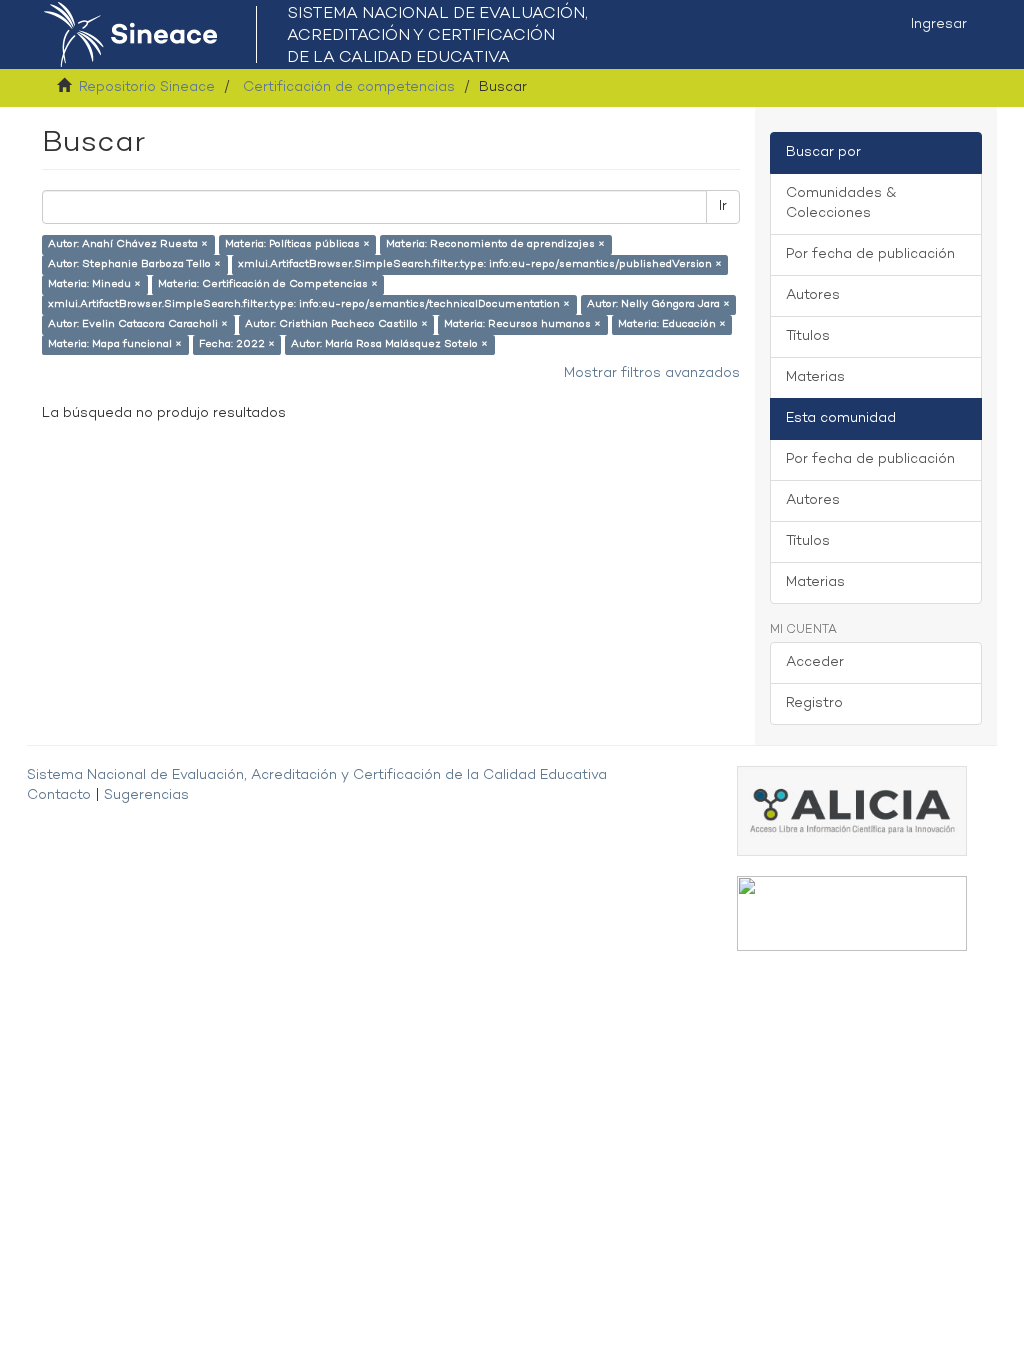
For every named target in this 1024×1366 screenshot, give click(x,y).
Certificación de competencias (349, 87)
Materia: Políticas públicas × (297, 244)
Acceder (815, 662)
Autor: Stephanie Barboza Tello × (134, 264)
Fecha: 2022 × (237, 344)
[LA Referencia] (852, 913)
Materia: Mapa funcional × (115, 344)
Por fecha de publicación (870, 254)
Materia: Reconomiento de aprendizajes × (495, 244)
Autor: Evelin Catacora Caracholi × (138, 324)
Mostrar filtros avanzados (652, 373)
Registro (814, 703)
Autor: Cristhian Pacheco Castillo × (336, 324)
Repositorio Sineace (147, 87)
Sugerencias (146, 795)
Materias (815, 377)
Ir (723, 206)
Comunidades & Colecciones (841, 203)
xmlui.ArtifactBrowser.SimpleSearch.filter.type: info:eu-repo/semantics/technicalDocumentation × (309, 304)
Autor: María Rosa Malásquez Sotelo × (389, 344)
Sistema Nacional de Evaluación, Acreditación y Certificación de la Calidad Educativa (317, 775)
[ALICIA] (852, 810)
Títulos (808, 336)
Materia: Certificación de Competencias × (268, 284)
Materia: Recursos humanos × (522, 324)
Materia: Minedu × (94, 284)
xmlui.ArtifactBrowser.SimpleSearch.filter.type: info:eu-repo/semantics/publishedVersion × (480, 264)
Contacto (59, 795)
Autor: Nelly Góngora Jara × (658, 304)
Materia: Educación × (672, 324)
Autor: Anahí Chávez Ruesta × (128, 244)
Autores (813, 295)
